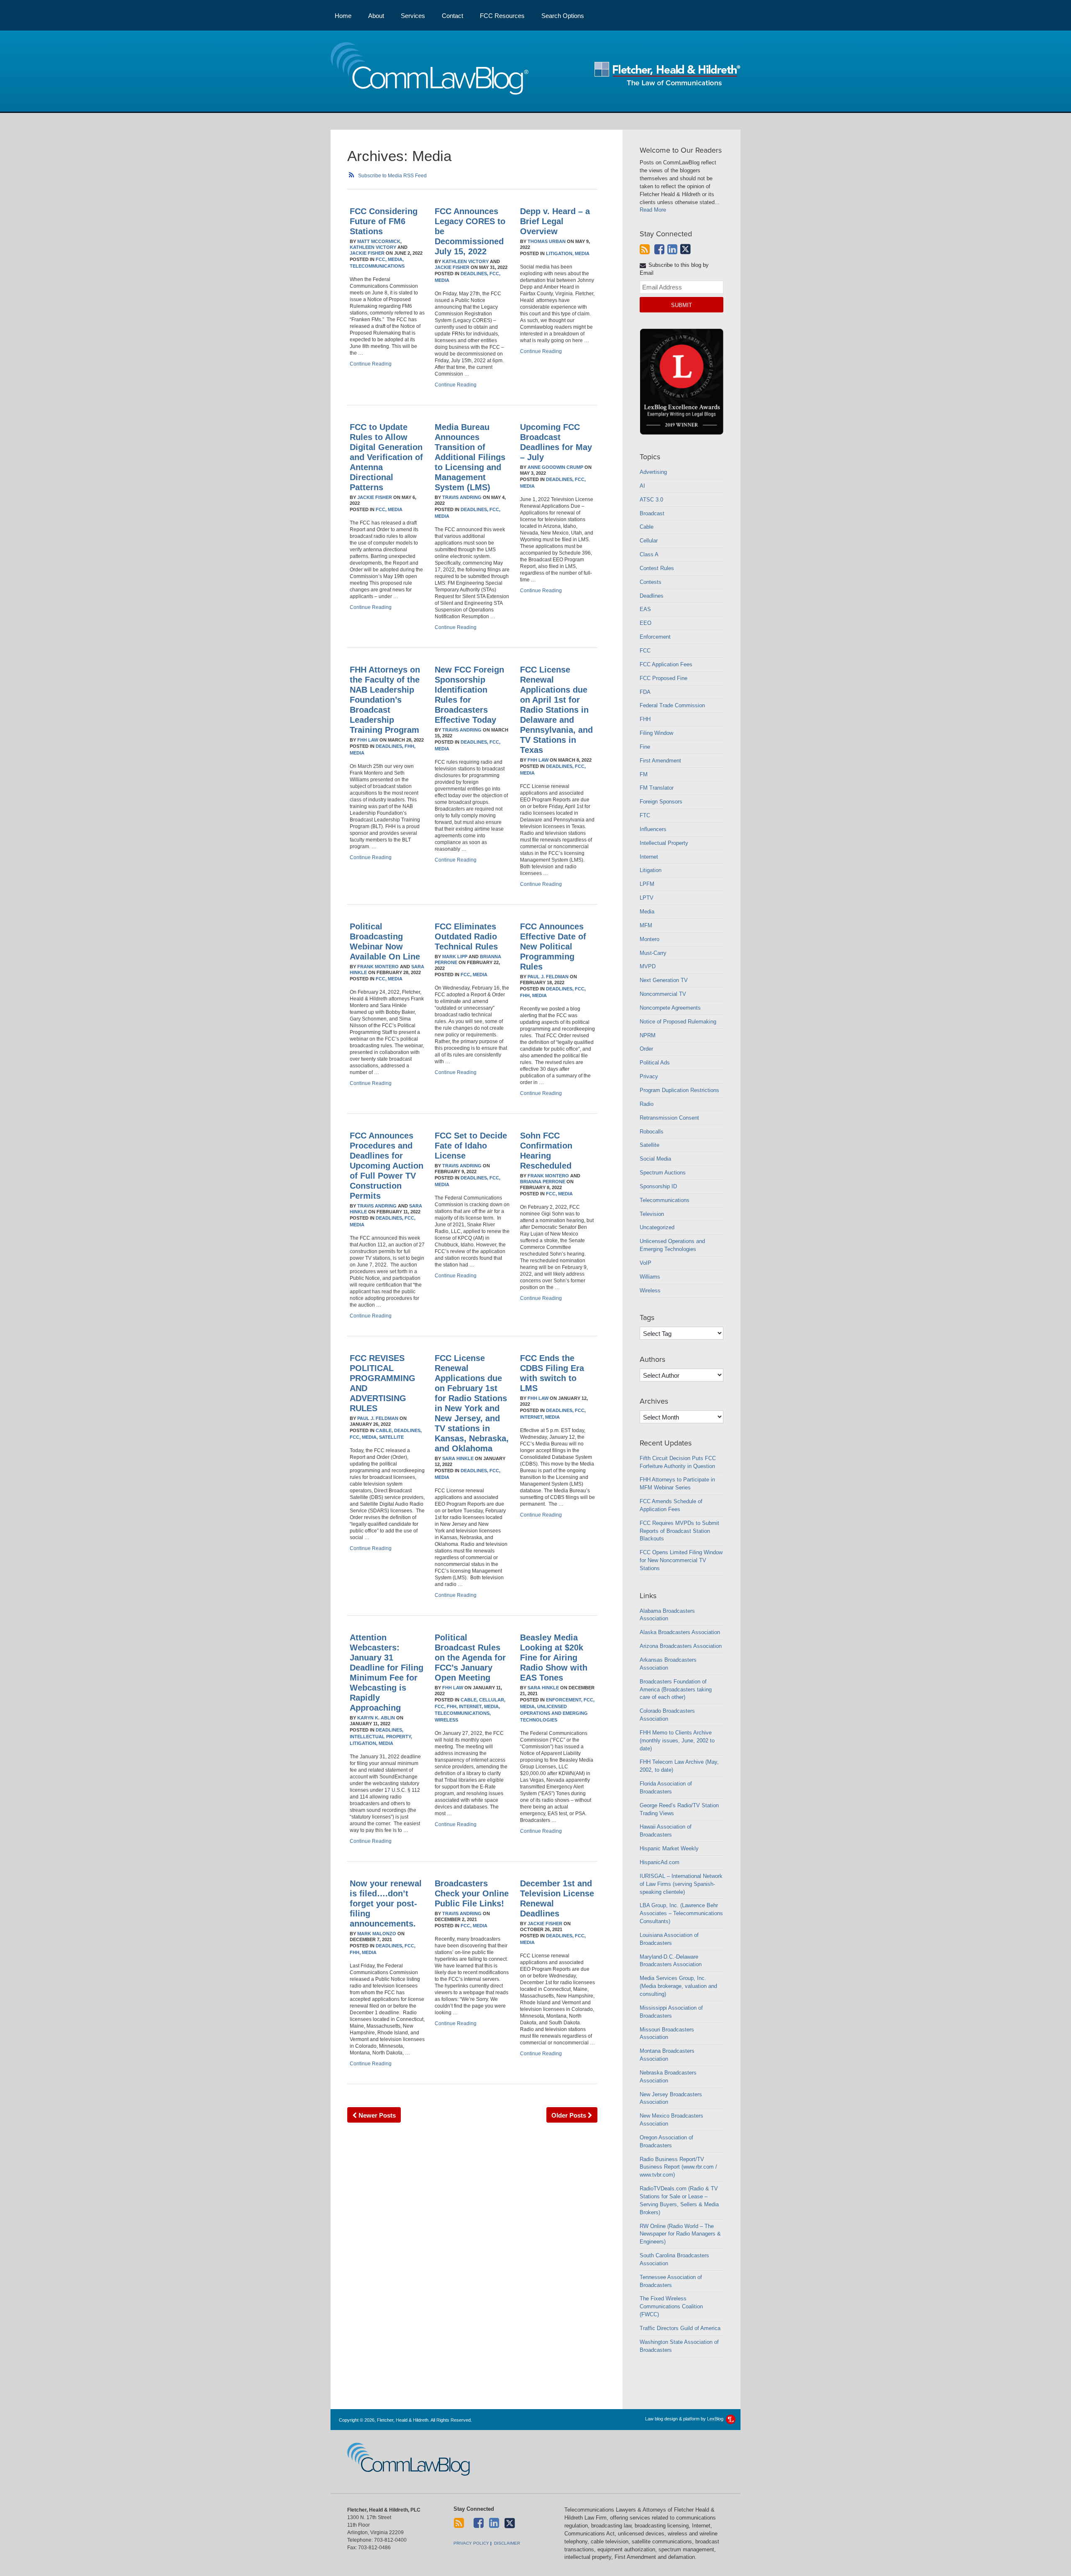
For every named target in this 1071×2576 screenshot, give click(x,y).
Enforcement (655, 637)
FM (644, 774)
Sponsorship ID (658, 1186)
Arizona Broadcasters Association (681, 1646)
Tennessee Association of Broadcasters (671, 2281)
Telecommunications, (463, 1713)
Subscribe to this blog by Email (674, 269)
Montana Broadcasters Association (667, 2055)
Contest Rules (657, 568)
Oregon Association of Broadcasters (666, 2141)
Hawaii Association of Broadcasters (666, 1831)
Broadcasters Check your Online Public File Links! (472, 1893)
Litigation (651, 870)
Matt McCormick (379, 241)
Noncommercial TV (663, 994)
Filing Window (656, 733)
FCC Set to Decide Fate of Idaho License (471, 1146)
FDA (645, 692)
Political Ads (655, 1063)
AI (642, 486)
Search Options (563, 16)
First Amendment (660, 761)
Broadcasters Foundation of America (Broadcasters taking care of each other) (676, 1690)
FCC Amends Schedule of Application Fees (671, 1505)
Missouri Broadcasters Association (667, 2034)
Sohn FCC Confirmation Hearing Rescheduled (546, 1151)
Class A (649, 554)
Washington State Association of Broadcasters (679, 2346)
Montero (650, 939)
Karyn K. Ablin (376, 1718)
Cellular (649, 541)
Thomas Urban (547, 241)
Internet (649, 857)
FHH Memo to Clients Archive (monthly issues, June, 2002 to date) (677, 1741)
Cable (647, 527)
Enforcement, (564, 1700)
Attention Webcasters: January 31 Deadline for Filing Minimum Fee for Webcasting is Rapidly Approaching (387, 1673)
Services (413, 16)
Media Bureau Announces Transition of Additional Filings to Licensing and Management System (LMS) (470, 457)
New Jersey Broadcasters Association (671, 2098)
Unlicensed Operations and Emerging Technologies (554, 1713)
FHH (645, 719)
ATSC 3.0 (651, 500)
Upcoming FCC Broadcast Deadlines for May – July (556, 442)
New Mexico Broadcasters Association (671, 2120)
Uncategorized (657, 1227)
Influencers (653, 829)
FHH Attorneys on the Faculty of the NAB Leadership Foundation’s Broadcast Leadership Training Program (385, 700)
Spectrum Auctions (663, 1173)
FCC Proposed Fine (664, 678)
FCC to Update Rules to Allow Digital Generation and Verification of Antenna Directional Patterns (386, 457)
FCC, (381, 259)
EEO (646, 623)
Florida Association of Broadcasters (666, 1788)
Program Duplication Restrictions (679, 1090)
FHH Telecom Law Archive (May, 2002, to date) (679, 1766)
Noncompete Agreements (670, 1008)
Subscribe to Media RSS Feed (392, 176)
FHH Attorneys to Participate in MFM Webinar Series (677, 1484)
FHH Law (368, 740)
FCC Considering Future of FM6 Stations (384, 221)
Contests (651, 582)
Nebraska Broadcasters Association (668, 2077)
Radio (647, 1104)
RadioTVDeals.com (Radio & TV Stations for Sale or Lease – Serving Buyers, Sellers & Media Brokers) (679, 2200)
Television (652, 1214)
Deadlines (652, 596)
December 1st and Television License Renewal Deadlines (557, 1898)
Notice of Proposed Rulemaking (678, 1022)
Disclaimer (507, 2543)
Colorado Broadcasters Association (667, 1715)
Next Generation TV (664, 980)
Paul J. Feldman (548, 977)
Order (646, 1049)
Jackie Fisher (367, 253)
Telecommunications (377, 266)
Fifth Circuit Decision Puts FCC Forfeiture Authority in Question (678, 1462)
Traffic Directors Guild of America (680, 2328)
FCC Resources (502, 16)
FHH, (410, 746)
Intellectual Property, (381, 1737)
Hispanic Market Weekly (669, 1848)
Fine (645, 747)
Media (442, 280)
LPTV (647, 898)
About (376, 16)
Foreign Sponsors (661, 802)
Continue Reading (371, 364)
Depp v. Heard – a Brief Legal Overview (555, 221)
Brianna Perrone (543, 1182)
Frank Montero (378, 967)
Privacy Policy (471, 2543)
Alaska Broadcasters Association (680, 1632)
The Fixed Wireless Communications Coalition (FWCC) (671, 2306)
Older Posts (570, 2115)
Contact (452, 16)
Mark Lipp (455, 957)
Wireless (446, 1720)
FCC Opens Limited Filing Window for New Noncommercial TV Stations (681, 1560)
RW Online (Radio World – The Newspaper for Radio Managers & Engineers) (680, 2234)
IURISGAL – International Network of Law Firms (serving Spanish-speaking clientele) (681, 1884)
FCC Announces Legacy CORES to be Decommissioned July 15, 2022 (470, 231)
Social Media (655, 1159)
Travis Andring (462, 497)
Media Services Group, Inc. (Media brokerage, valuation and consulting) (678, 1986)
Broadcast (652, 513)
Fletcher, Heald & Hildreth (667, 74)
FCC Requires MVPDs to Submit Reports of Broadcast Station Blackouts (679, 1531)
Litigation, (560, 253)
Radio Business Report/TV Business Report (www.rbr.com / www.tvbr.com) (678, 2167)
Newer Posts (376, 2115)
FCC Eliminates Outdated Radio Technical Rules (466, 936)
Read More (653, 210)
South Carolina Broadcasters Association (674, 2259)
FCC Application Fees (666, 664)
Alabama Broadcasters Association (667, 1615)
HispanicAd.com (660, 1862)
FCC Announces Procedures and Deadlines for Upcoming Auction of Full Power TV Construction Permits (387, 1166)
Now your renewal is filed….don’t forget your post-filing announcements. (386, 1903)
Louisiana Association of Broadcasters (669, 1939)
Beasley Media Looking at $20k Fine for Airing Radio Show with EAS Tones (554, 1658)
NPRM (648, 1035)
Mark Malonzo (377, 1934)
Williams (650, 1277)
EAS (645, 609)
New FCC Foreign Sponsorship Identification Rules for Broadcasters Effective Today (469, 695)
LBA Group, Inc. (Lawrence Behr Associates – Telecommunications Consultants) (681, 1913)
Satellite (391, 1437)
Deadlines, (474, 274)
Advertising (653, 472)
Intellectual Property (664, 843)
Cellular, (492, 1700)
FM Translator (657, 788)
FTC (645, 815)
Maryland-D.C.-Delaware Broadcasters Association (671, 1961)
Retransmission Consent (669, 1118)
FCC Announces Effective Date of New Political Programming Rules (553, 946)
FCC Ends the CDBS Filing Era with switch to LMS (552, 1373)
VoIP (646, 1263)
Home (343, 16)
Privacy (649, 1076)
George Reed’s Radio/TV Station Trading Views (679, 1809)
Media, (396, 259)
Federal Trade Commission (672, 705)
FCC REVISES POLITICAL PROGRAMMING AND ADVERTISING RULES (383, 1383)
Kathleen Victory (373, 247)
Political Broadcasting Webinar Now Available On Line (385, 941)
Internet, (532, 1417)
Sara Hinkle (458, 1458)
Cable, (384, 1430)
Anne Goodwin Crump (555, 467)
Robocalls (652, 1132)
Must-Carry (653, 953)
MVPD (648, 966)
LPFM (647, 884)
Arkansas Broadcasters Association (668, 1664)
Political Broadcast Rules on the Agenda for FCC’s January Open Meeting (470, 1658)
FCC (645, 651)
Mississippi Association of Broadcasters (671, 2012)
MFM (646, 925)
